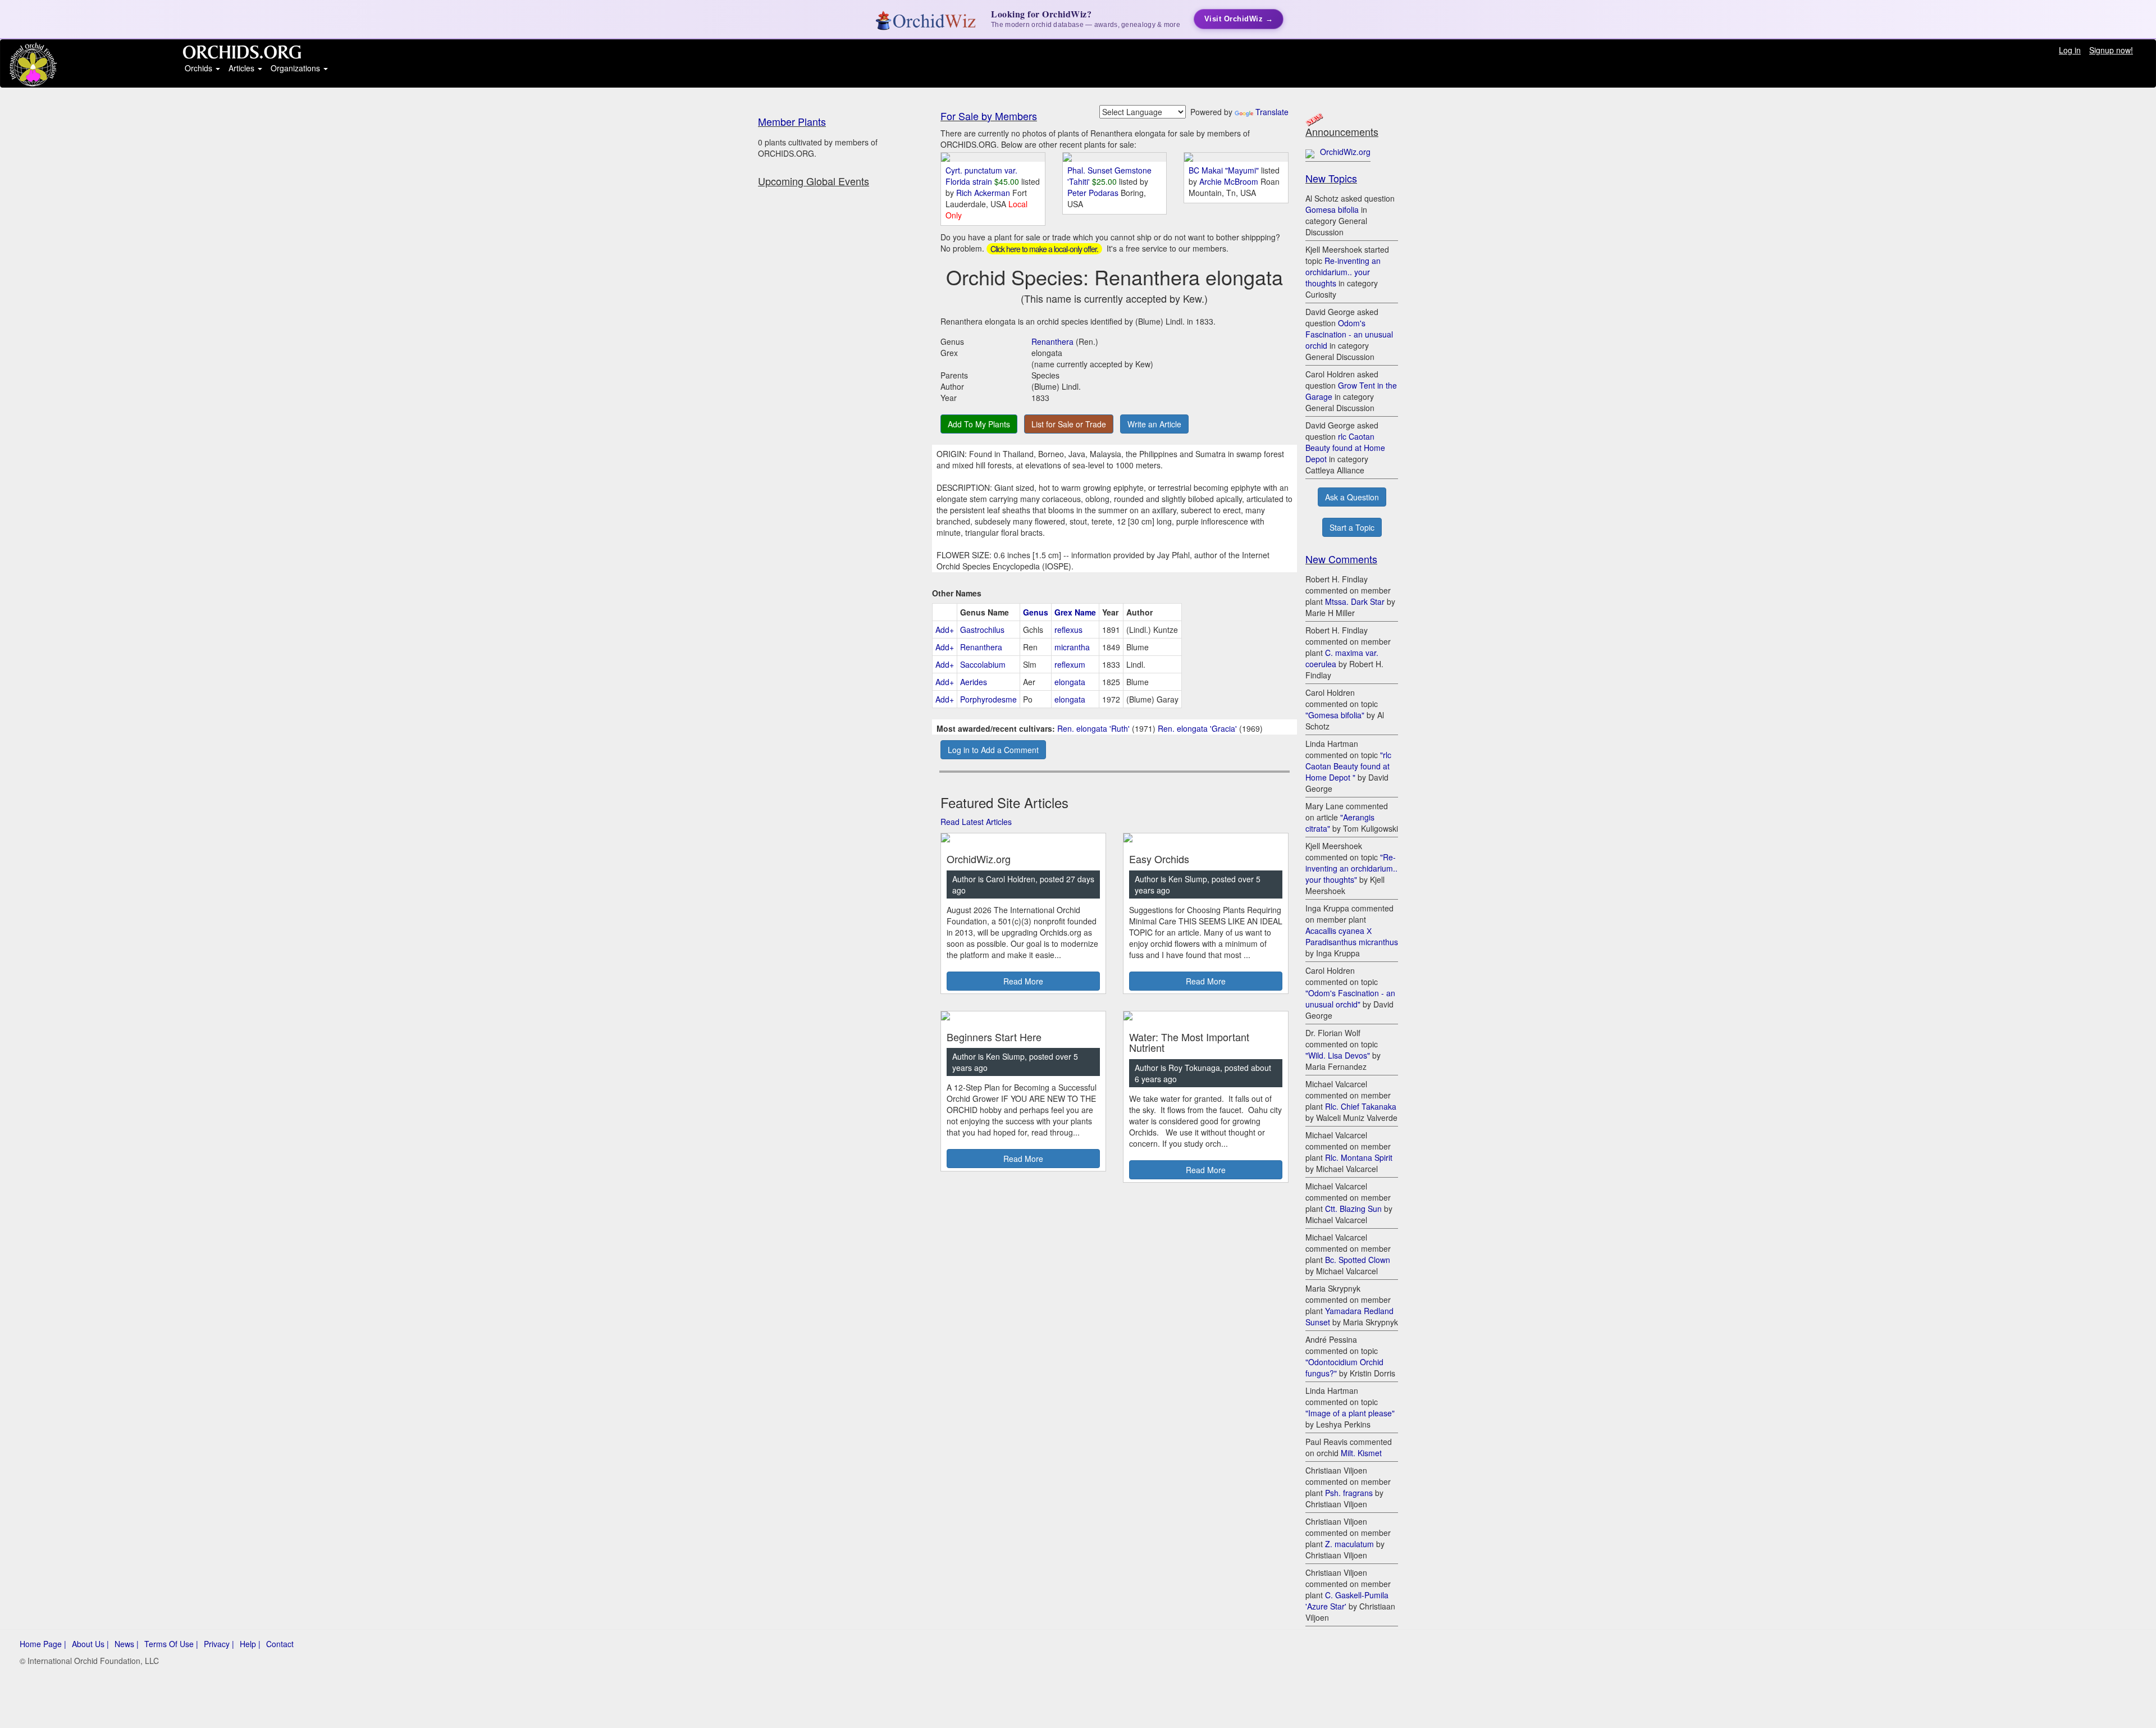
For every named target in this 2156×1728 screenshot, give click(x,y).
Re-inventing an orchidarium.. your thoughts (1343, 272)
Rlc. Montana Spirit (1359, 1157)
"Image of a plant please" (1350, 1413)
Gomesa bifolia (1332, 209)
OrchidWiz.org (1345, 152)
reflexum (1070, 664)
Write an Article (1154, 424)
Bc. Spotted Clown (1358, 1260)
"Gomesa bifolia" (1335, 715)
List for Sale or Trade (1069, 424)
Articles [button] (243, 68)
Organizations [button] (296, 68)
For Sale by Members (989, 116)
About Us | (90, 1644)
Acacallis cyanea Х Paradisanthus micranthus (1352, 936)
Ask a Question (1352, 497)
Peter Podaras (1094, 193)
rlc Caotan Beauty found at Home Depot (1345, 448)
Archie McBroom (1230, 181)
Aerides (974, 682)
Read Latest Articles (976, 822)
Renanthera (1052, 341)
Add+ (945, 630)
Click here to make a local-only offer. (1044, 249)
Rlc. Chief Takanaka (1361, 1106)
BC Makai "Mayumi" (1224, 170)
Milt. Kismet (1361, 1453)
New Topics (1331, 178)
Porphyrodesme (988, 699)
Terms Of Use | (171, 1644)
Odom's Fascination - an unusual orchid (1349, 334)
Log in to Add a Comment (993, 750)
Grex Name (1075, 612)
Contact (280, 1644)
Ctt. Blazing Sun (1353, 1209)
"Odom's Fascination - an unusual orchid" (1350, 998)
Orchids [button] (200, 68)
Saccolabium (983, 664)
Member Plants (792, 121)
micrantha (1072, 647)
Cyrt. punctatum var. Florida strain (981, 176)
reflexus (1068, 630)
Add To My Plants (979, 424)
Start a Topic (1352, 527)
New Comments (1341, 559)
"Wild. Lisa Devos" (1338, 1055)
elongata (1070, 682)
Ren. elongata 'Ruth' (1093, 728)
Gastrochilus (982, 630)
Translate (1272, 112)
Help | (250, 1644)
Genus (1036, 612)
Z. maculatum (1349, 1544)
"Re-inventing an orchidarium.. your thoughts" (1351, 868)
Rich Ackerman (984, 193)
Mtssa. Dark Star (1355, 601)
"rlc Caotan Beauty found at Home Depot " (1348, 766)
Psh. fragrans (1349, 1493)
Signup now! (2111, 50)
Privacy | (219, 1644)
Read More (1023, 981)
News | (127, 1644)
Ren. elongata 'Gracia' (1197, 728)
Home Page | (43, 1644)
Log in (2070, 50)
